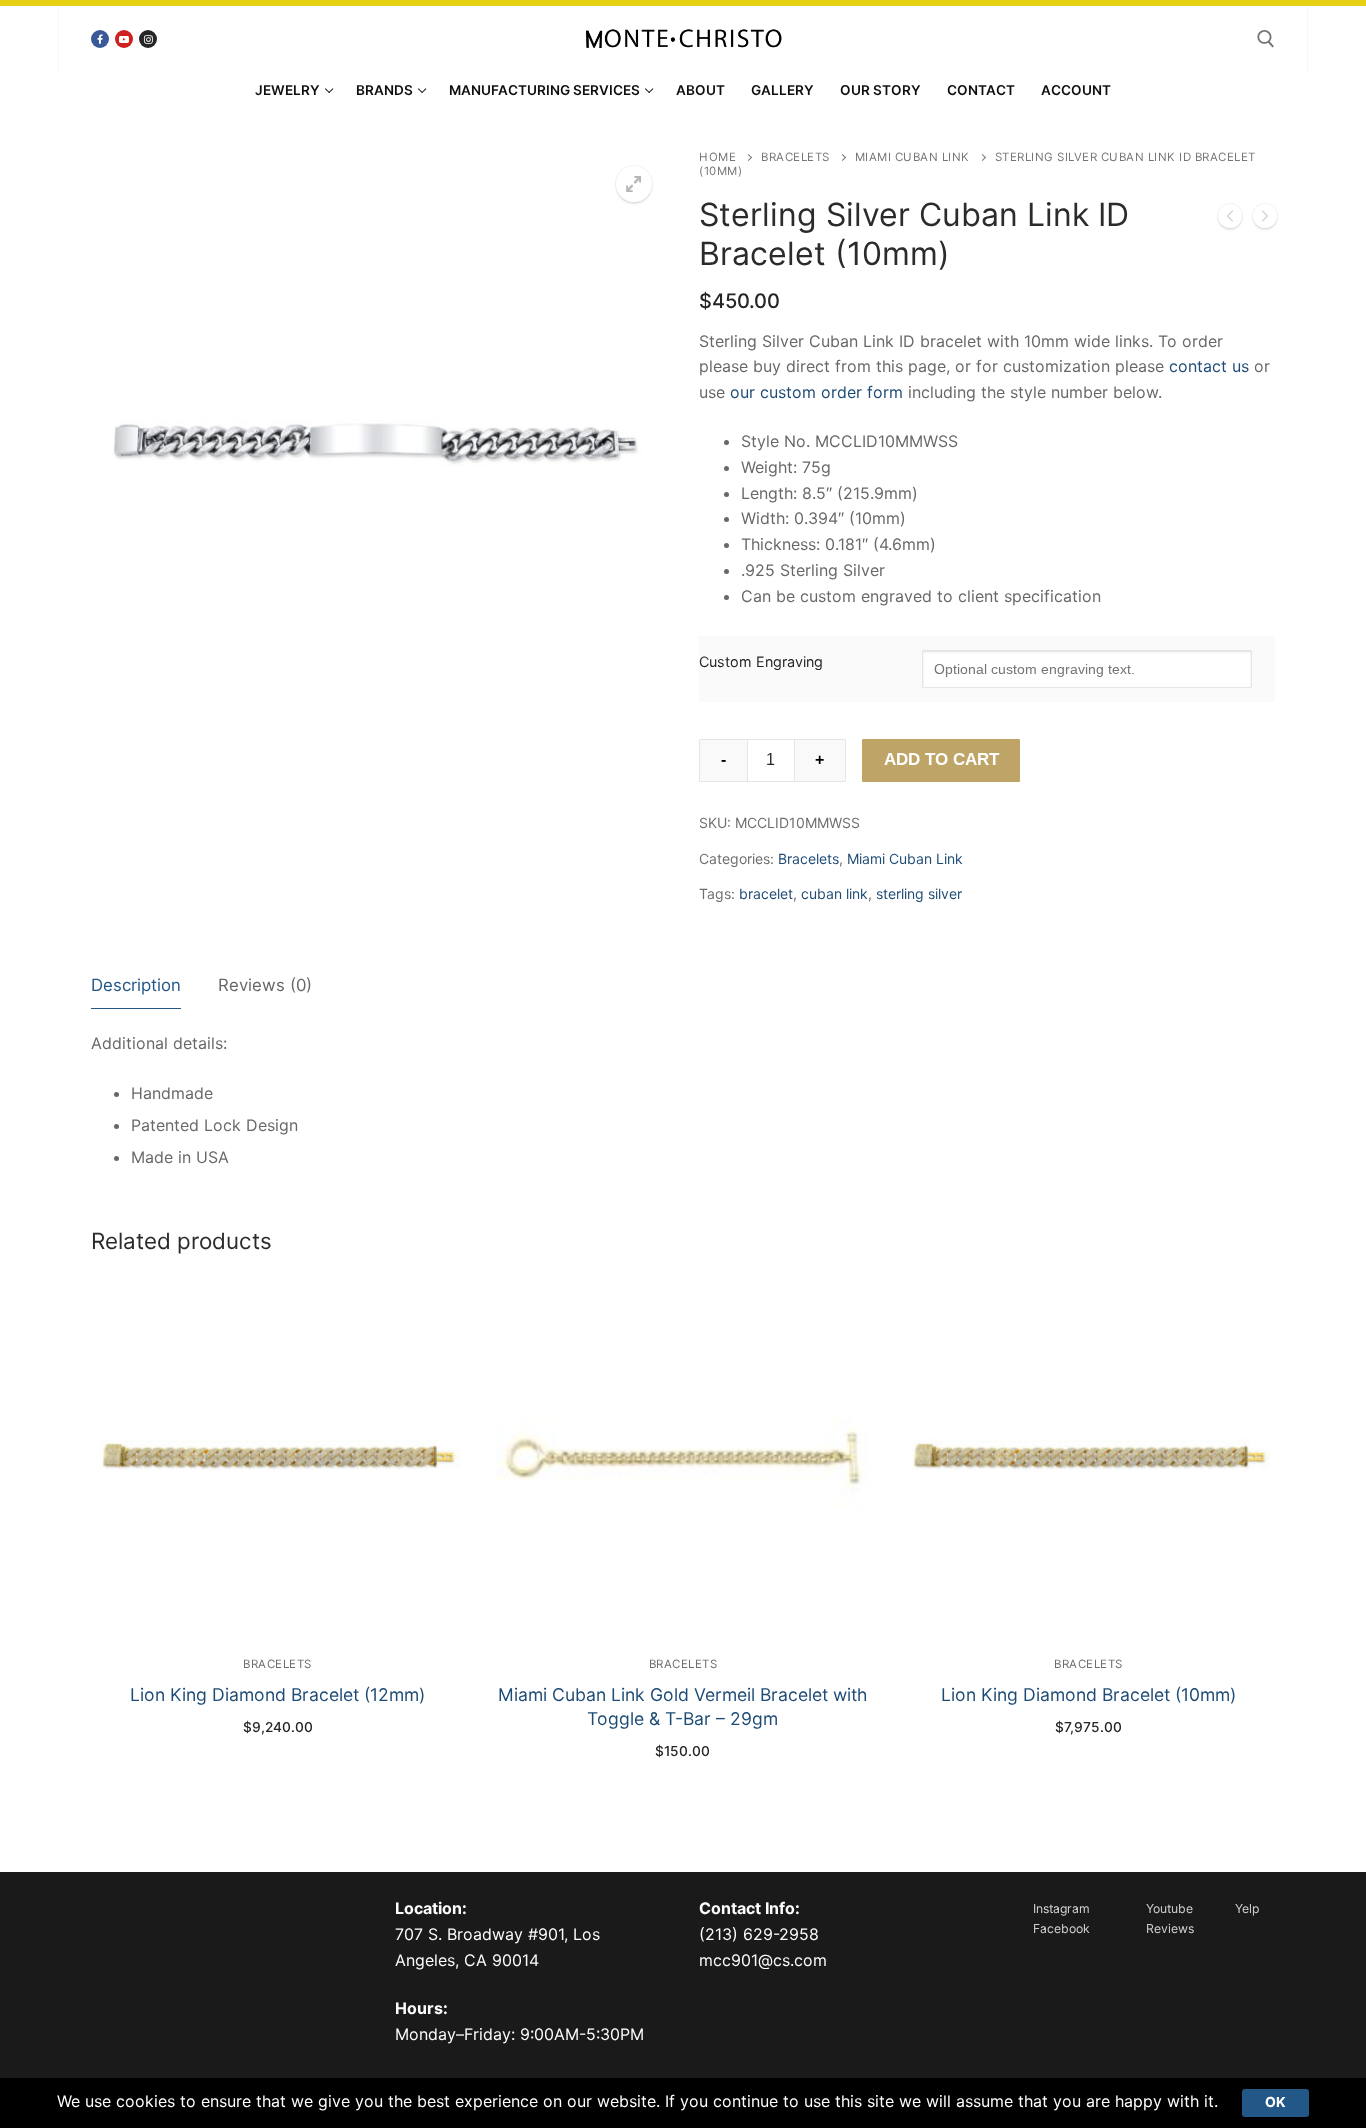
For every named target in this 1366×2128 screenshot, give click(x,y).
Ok (1275, 2102)
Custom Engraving (761, 661)
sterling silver (919, 893)
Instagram (1061, 1908)
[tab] (136, 986)
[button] (634, 184)
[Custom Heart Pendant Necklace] (1265, 220)
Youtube (1169, 1908)
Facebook (1061, 1928)
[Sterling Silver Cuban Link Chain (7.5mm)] (1230, 220)
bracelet (766, 893)
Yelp (1247, 1908)
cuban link (834, 893)
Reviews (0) (265, 985)
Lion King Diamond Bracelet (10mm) (1088, 1694)
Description (136, 985)
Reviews (1170, 1928)
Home (717, 157)
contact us (1209, 366)
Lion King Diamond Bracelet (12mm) (277, 1694)
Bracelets (795, 157)
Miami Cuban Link (912, 157)
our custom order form (816, 392)
